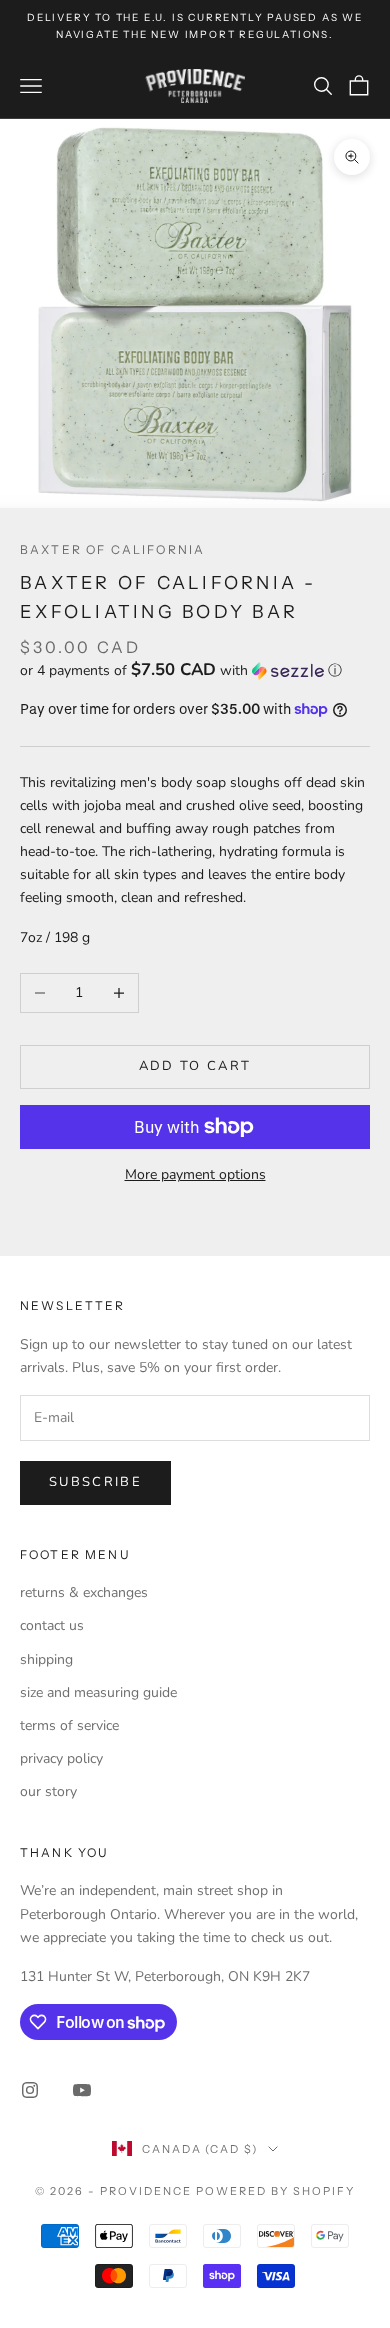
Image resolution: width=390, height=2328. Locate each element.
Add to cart (195, 1066)
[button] (195, 670)
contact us (52, 1625)
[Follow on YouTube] (82, 2090)
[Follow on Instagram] (30, 2090)
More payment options (195, 1174)
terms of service (69, 1725)
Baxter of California (112, 549)
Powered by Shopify (275, 2191)
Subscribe (95, 1482)
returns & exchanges (84, 1592)
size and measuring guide (98, 1692)
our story (48, 1791)
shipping (46, 1659)
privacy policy (61, 1758)
